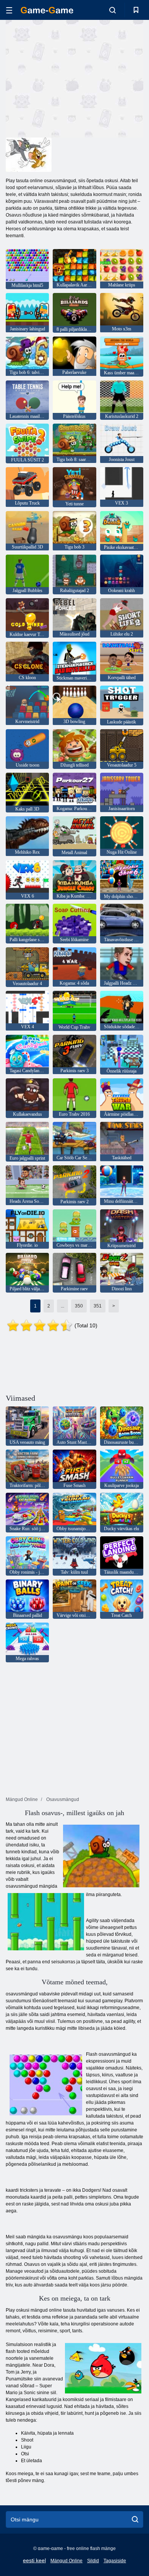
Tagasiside (115, 2561)
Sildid (93, 2561)
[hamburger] (9, 10)
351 (98, 1306)
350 (79, 1306)
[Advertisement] (70, 78)
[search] (135, 2519)
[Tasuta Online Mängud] (47, 10)
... (62, 1306)
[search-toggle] (113, 10)
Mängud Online (66, 2561)
